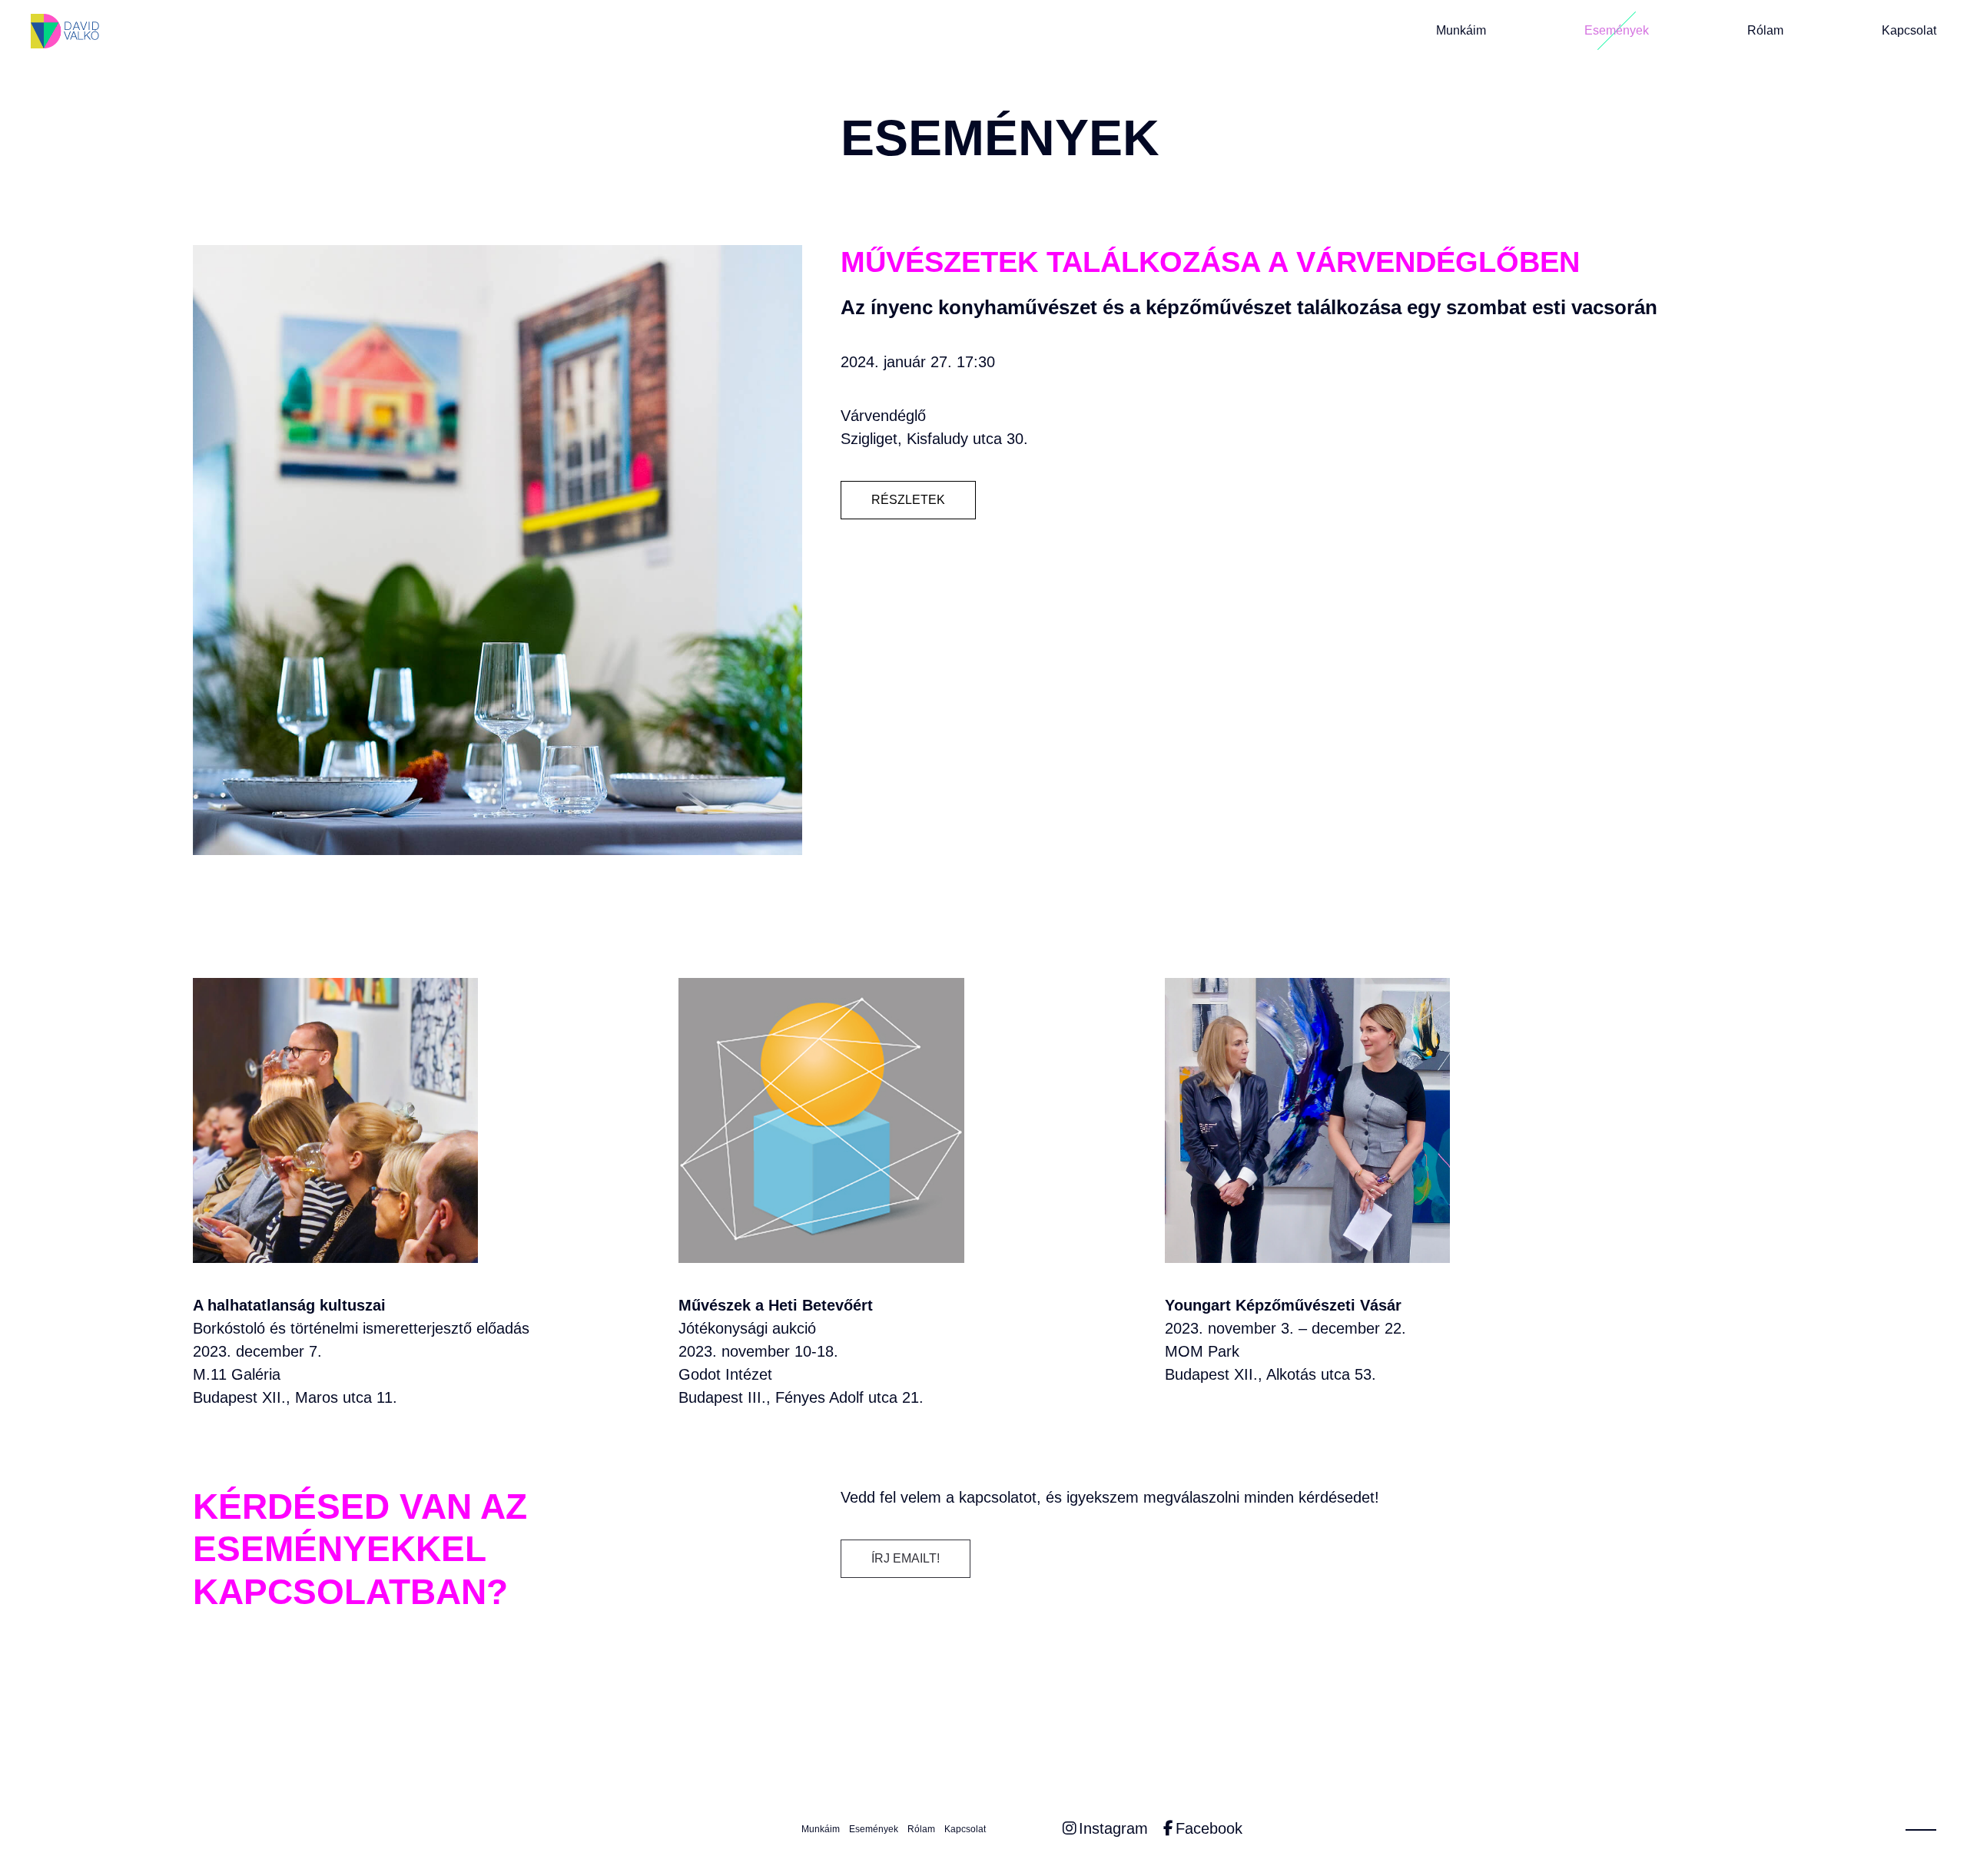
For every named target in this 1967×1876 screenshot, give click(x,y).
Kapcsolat (1909, 31)
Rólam (1765, 31)
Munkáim (1461, 31)
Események (1617, 31)
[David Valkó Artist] (65, 31)
